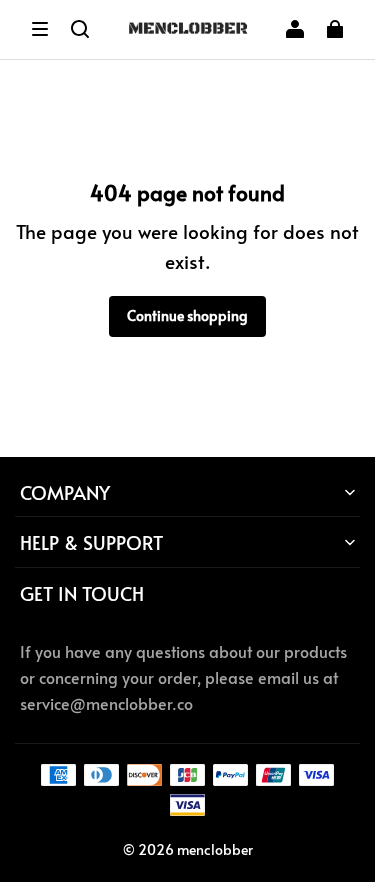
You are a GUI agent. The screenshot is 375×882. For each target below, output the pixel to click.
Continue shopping (187, 315)
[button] (40, 29)
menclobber (215, 849)
